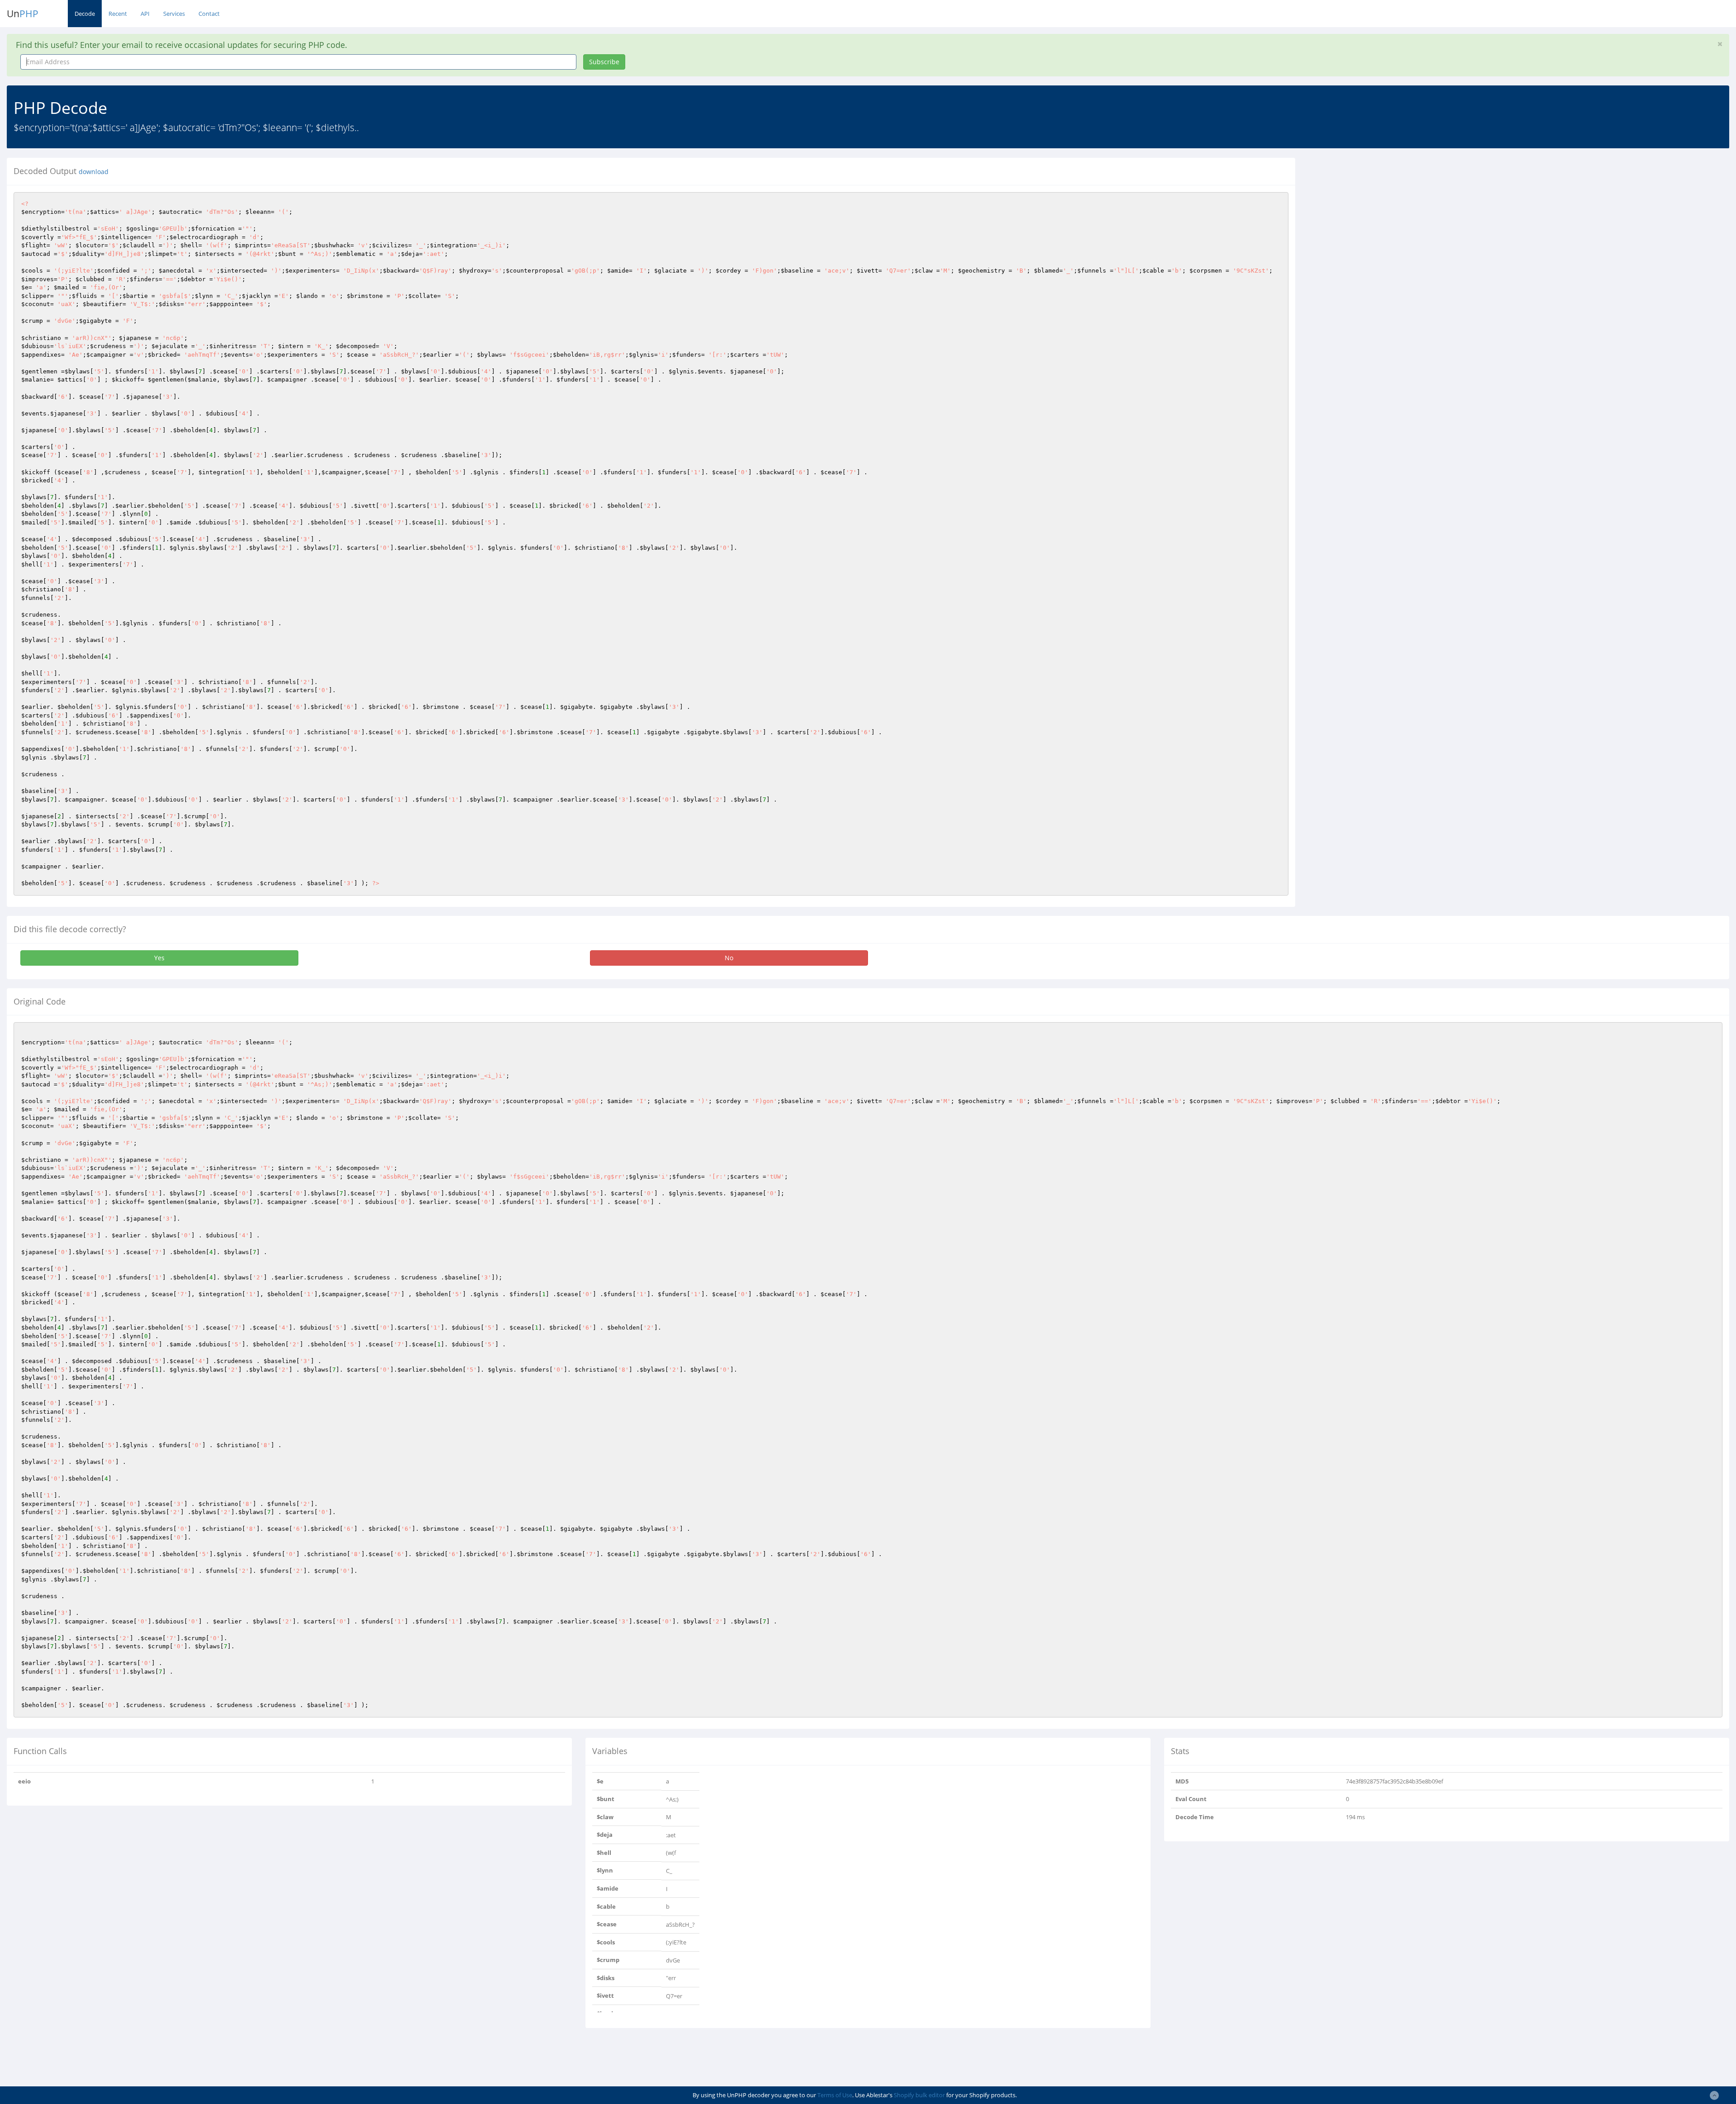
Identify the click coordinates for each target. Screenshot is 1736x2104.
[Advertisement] (1385, 221)
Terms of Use (835, 2095)
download (94, 172)
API (145, 14)
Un (23, 14)
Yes (159, 958)
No (729, 958)
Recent (118, 14)
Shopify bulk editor (919, 2095)
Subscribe (604, 62)
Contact (209, 14)
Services (174, 14)
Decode (85, 14)
